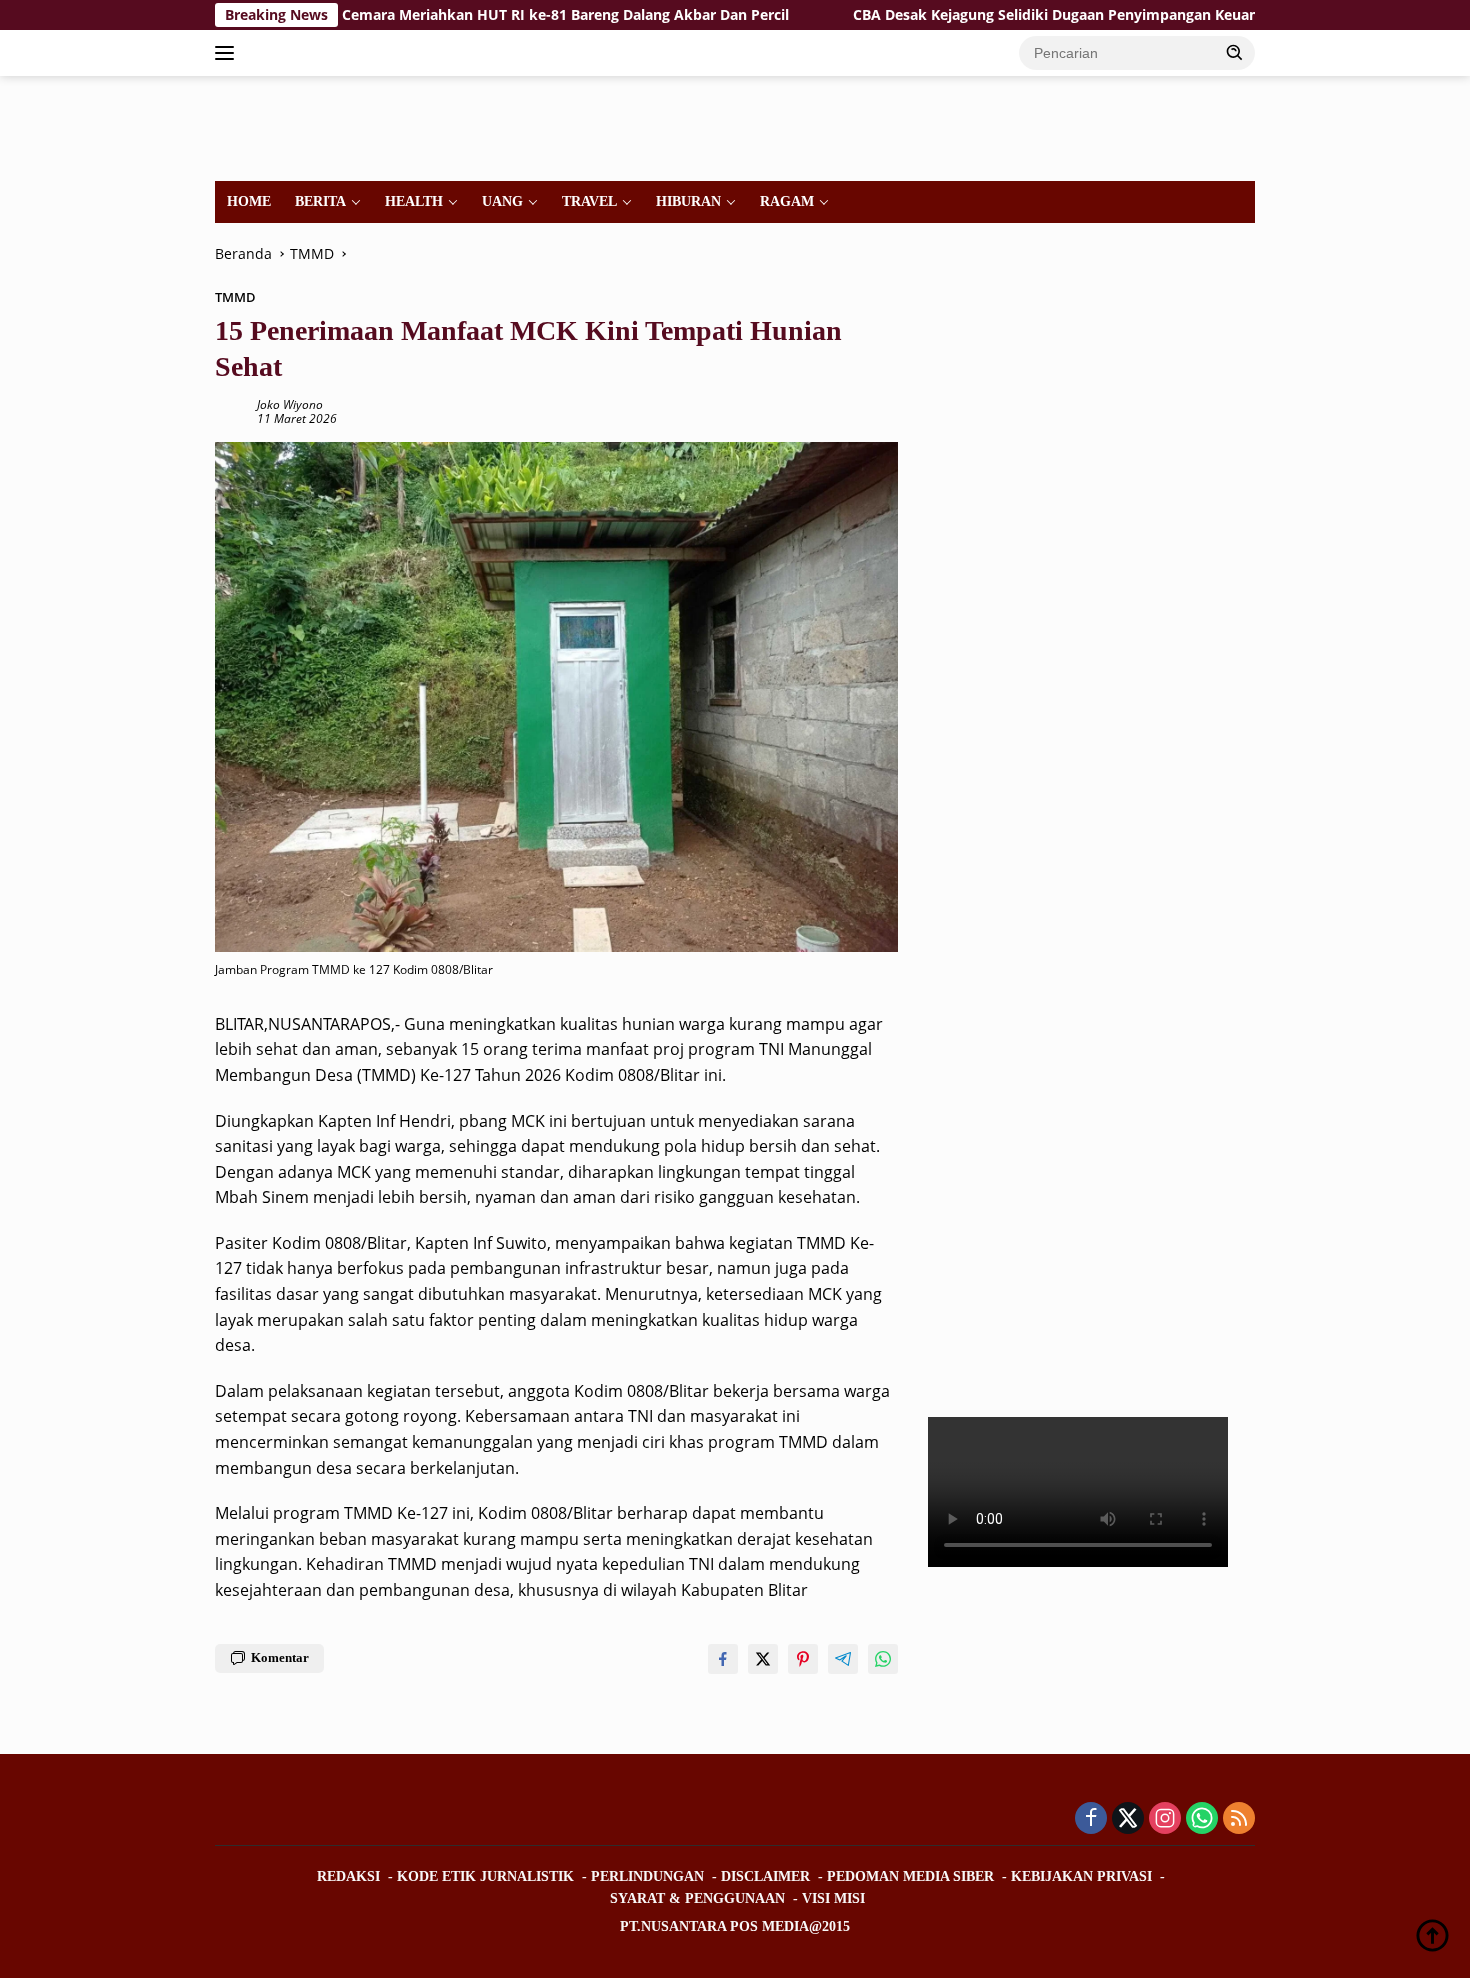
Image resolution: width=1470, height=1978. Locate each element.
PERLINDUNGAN (647, 1876)
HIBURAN (688, 201)
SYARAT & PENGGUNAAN (697, 1898)
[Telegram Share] (843, 1659)
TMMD (235, 297)
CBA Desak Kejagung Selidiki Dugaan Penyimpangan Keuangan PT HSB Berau (1033, 15)
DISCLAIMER (765, 1876)
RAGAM (787, 201)
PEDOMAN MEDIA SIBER (910, 1876)
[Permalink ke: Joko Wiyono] (231, 410)
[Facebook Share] (723, 1659)
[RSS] (1239, 1819)
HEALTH (414, 201)
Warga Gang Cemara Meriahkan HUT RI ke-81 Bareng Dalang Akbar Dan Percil (439, 15)
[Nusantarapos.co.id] (351, 126)
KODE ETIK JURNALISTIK (485, 1876)
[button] (1235, 52)
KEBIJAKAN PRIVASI (1081, 1876)
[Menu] (228, 53)
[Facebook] (1091, 1819)
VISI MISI (833, 1898)
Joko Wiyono (290, 404)
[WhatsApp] (1202, 1819)
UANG (502, 201)
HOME (249, 201)
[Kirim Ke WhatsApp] (883, 1659)
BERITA (320, 201)
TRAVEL (589, 201)
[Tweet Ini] (763, 1659)
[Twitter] (1128, 1819)
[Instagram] (1165, 1819)
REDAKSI (348, 1876)
